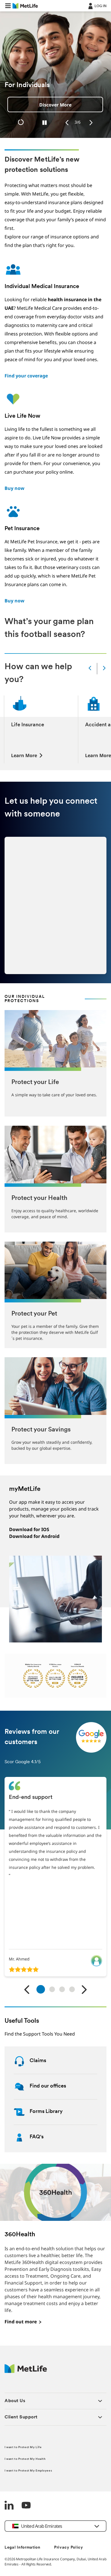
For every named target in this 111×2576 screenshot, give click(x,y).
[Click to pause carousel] (45, 123)
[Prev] (90, 668)
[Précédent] (27, 1990)
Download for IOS (29, 1529)
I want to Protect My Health (25, 2459)
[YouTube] (26, 2506)
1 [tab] (41, 1989)
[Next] (91, 123)
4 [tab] (72, 1989)
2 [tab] (52, 1989)
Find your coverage (26, 376)
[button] (8, 6)
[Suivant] (84, 1990)
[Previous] (67, 123)
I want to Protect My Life (23, 2447)
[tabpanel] (55, 1877)
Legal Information (22, 2548)
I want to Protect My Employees (28, 2471)
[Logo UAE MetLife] (26, 2371)
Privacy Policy (69, 2548)
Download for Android (34, 1536)
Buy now (15, 488)
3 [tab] (62, 1989)
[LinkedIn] (9, 2506)
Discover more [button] (59, 105)
